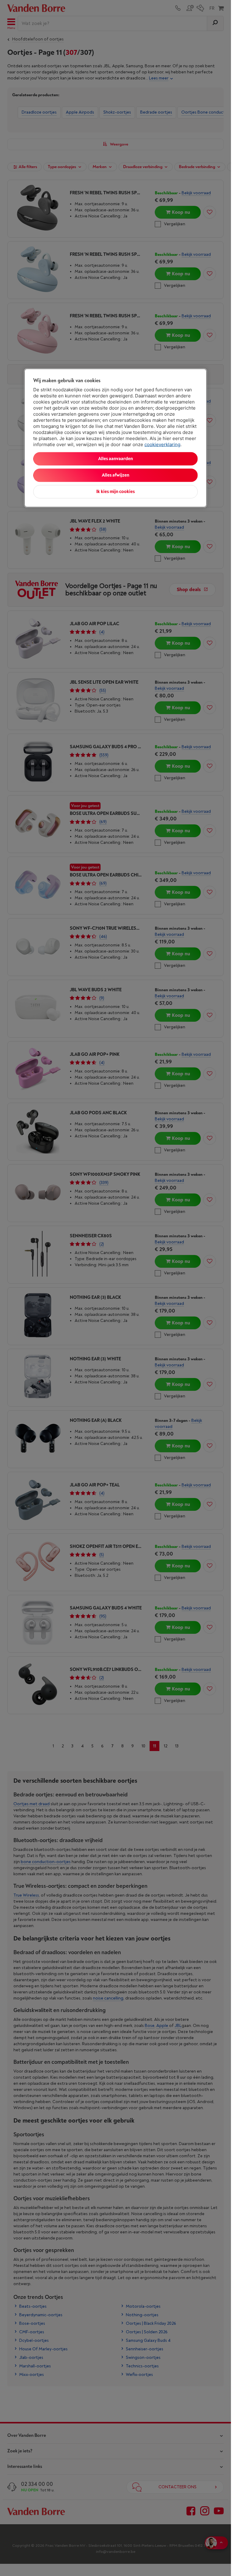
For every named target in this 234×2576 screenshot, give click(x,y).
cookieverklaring (162, 444)
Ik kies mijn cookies (115, 491)
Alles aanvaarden (115, 458)
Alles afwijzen (115, 475)
